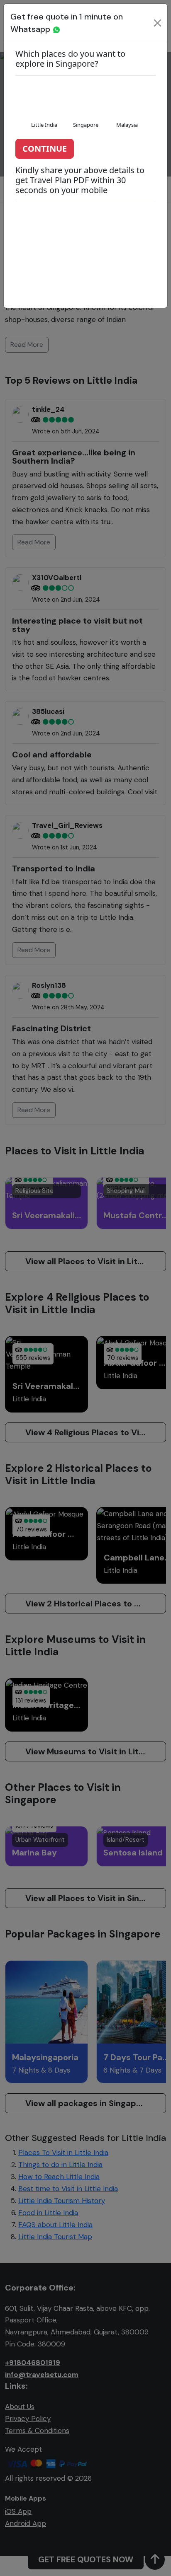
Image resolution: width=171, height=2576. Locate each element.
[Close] (158, 23)
